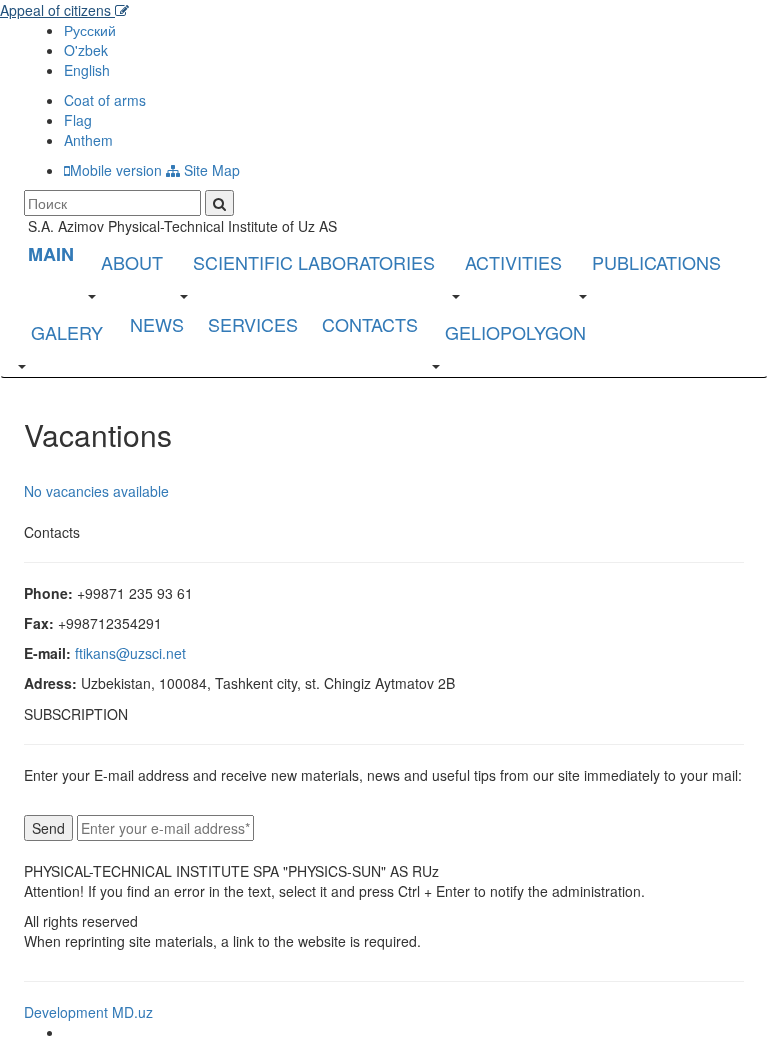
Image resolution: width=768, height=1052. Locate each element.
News (157, 324)
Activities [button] (513, 262)
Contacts (370, 324)
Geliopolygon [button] (515, 332)
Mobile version (116, 170)
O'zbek (86, 50)
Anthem (88, 140)
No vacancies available (96, 491)
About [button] (132, 262)
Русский (90, 30)
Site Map (210, 170)
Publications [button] (656, 262)
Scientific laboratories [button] (314, 262)
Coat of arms (105, 100)
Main (51, 254)
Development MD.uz (88, 1012)
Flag (78, 120)
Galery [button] (67, 332)
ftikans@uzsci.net (130, 653)
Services (253, 324)
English (87, 70)
